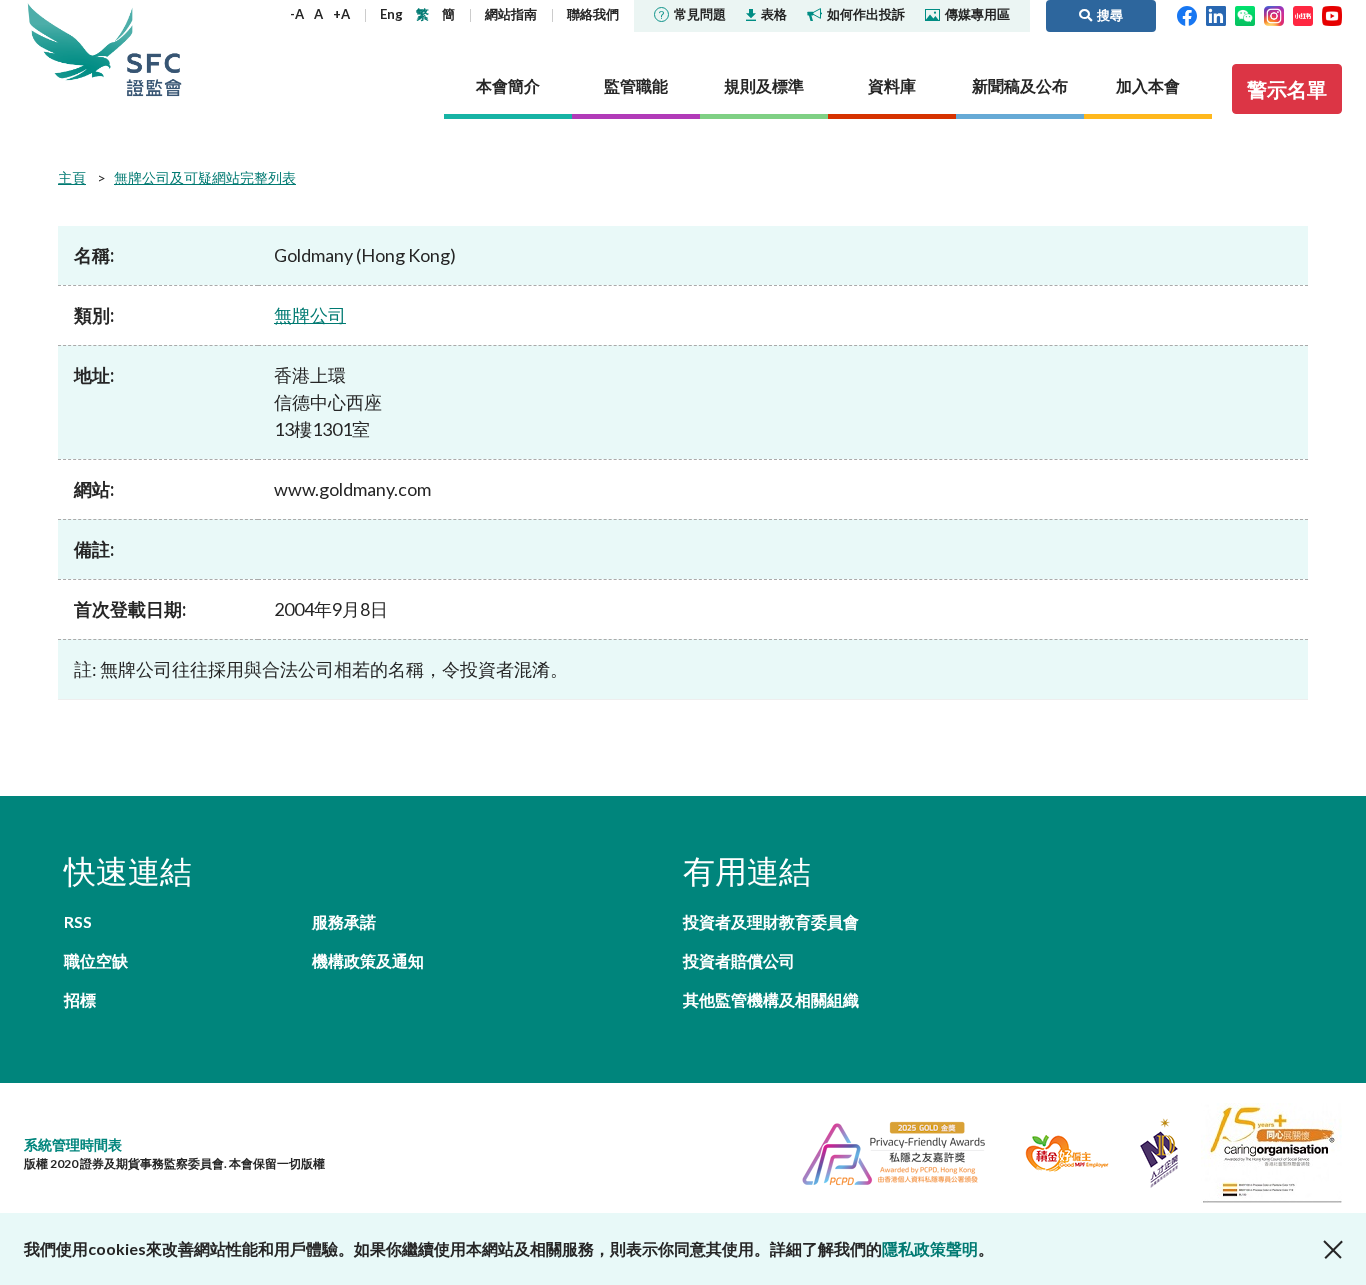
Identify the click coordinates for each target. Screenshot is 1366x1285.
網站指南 (511, 14)
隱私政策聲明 (930, 1248)
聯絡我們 (593, 14)
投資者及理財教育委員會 (771, 921)
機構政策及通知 (368, 960)
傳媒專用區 (977, 14)
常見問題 (700, 14)
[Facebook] (1187, 14)
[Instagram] (1274, 14)
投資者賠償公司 (739, 960)
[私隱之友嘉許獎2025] (885, 1150)
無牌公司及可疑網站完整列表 (205, 177)
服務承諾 (344, 921)
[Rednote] (1303, 14)
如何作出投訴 (866, 14)
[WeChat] (1245, 14)
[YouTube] (1332, 14)
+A (341, 14)
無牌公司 (310, 315)
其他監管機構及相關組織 (771, 999)
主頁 (72, 177)
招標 (80, 999)
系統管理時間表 (73, 1144)
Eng (391, 14)
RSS (78, 921)
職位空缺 (96, 960)
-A (297, 14)
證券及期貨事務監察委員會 (154, 49)
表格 (774, 14)
